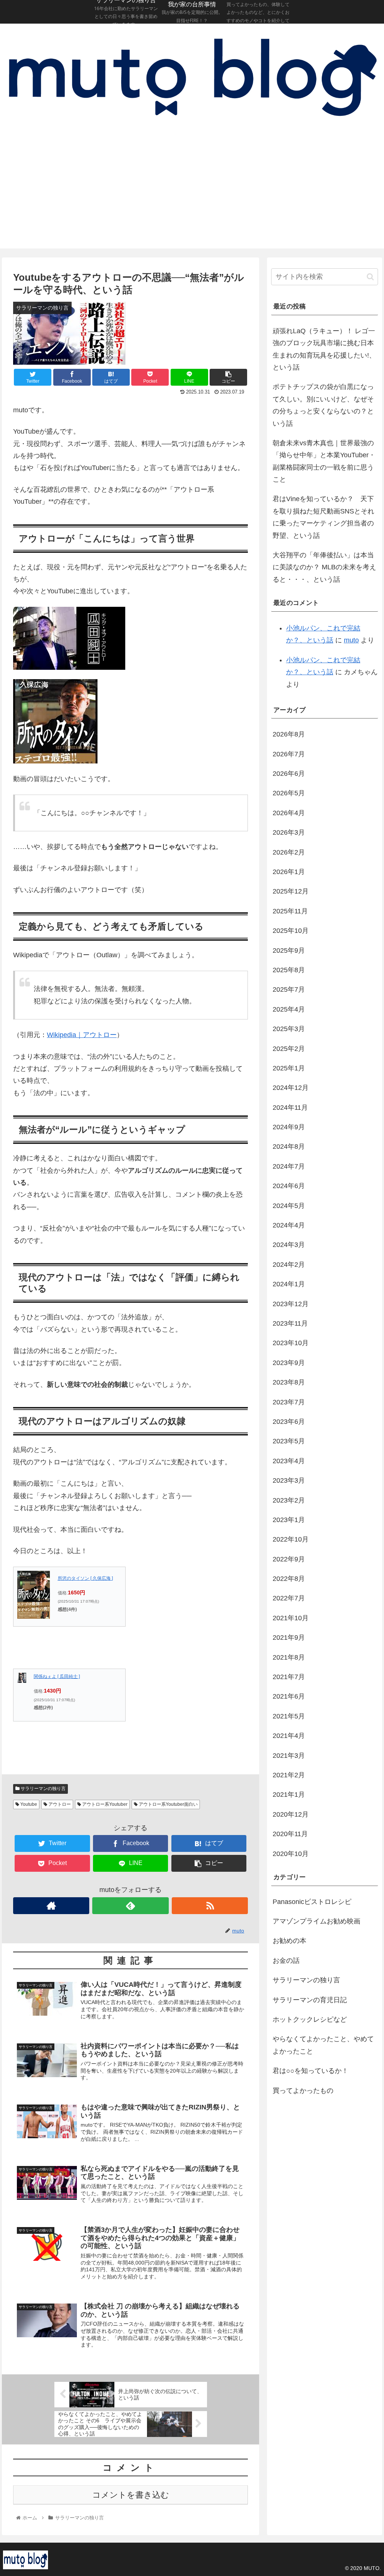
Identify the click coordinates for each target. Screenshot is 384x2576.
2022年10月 (291, 1539)
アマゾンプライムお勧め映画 (316, 1921)
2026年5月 (289, 793)
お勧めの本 (289, 1941)
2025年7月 (289, 989)
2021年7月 (289, 1677)
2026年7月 (289, 754)
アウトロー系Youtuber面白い (168, 1804)
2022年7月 (289, 1598)
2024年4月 (289, 1225)
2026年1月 (289, 872)
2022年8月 (289, 1579)
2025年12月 (291, 891)
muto (351, 640)
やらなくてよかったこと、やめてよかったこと (323, 2045)
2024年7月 (289, 1166)
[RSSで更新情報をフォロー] (210, 1906)
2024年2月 (289, 1265)
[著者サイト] (51, 1906)
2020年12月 (291, 1814)
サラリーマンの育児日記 (310, 2000)
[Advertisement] (192, 192)
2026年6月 (289, 774)
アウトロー (59, 1804)
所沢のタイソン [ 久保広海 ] (85, 1578)
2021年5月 (289, 1716)
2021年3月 (289, 1756)
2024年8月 (289, 1147)
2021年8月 (289, 1657)
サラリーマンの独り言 (43, 1789)
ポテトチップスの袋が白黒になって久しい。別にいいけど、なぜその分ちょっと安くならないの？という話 (323, 405)
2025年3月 (289, 1029)
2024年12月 (291, 1088)
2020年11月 (290, 1834)
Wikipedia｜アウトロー (82, 1035)
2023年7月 (289, 1402)
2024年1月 (289, 1284)
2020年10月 (291, 1854)
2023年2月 (289, 1500)
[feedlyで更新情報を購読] (130, 1906)
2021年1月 (289, 1795)
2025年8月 (289, 970)
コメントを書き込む (131, 2495)
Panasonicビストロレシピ (312, 1902)
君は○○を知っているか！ (310, 2071)
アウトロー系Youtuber (104, 1804)
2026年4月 (289, 813)
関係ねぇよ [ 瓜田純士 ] (57, 1676)
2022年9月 (289, 1559)
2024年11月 (290, 1108)
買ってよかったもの (303, 2091)
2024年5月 (289, 1206)
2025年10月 (291, 931)
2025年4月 (289, 1009)
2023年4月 (289, 1461)
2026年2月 (289, 852)
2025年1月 (289, 1068)
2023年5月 (289, 1441)
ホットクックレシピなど (310, 2019)
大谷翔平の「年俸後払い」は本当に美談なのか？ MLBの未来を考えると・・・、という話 (324, 567)
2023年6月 (289, 1422)
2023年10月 (291, 1343)
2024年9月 (289, 1127)
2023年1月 (289, 1520)
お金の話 (286, 1961)
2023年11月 (290, 1323)
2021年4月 (289, 1736)
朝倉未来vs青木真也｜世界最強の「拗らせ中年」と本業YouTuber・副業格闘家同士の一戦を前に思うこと (324, 461)
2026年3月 (289, 832)
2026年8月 (289, 734)
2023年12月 (291, 1304)
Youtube (28, 1804)
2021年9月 (289, 1638)
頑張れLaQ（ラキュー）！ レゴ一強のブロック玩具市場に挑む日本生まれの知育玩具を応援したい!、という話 (324, 349)
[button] (370, 277)
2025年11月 (290, 911)
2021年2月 (289, 1775)
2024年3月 (289, 1245)
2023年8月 (289, 1382)
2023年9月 (289, 1363)
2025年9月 (289, 950)
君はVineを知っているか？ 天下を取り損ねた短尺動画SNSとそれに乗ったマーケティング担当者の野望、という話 (323, 517)
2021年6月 (289, 1696)
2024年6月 (289, 1186)
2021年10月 (291, 1618)
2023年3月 (289, 1480)
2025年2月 (289, 1049)
